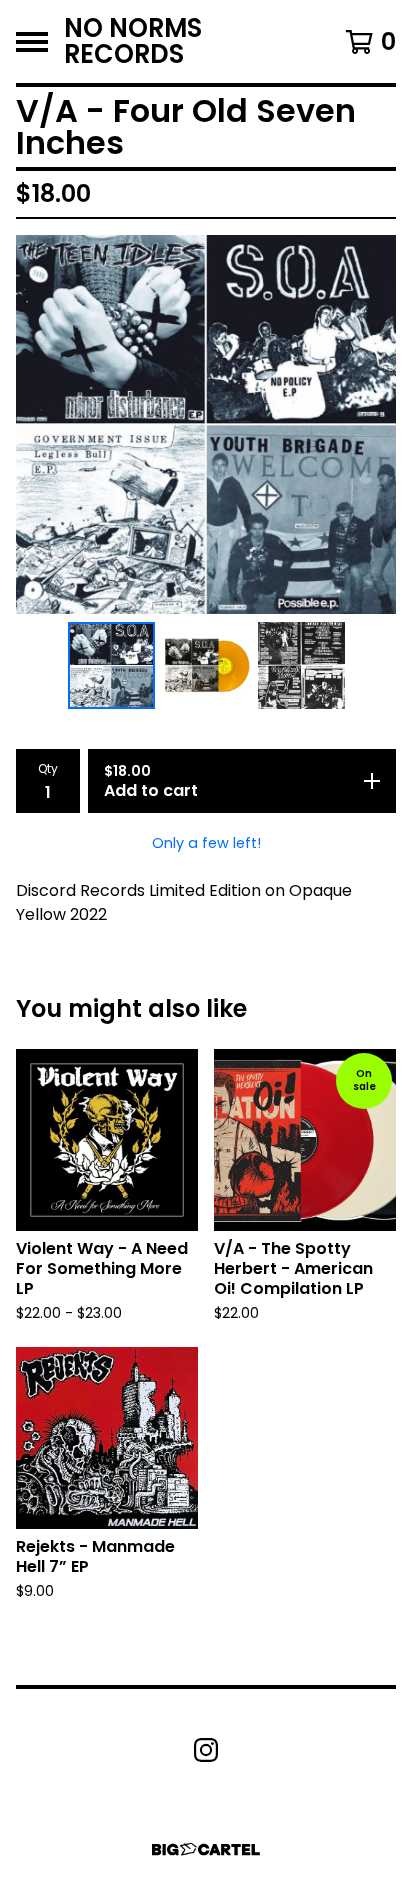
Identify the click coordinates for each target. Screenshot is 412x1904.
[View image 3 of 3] (301, 665)
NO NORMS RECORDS (133, 41)
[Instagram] (206, 1750)
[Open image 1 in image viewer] (206, 424)
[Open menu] (32, 42)
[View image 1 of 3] (111, 665)
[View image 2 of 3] (206, 665)
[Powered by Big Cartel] (206, 1849)
